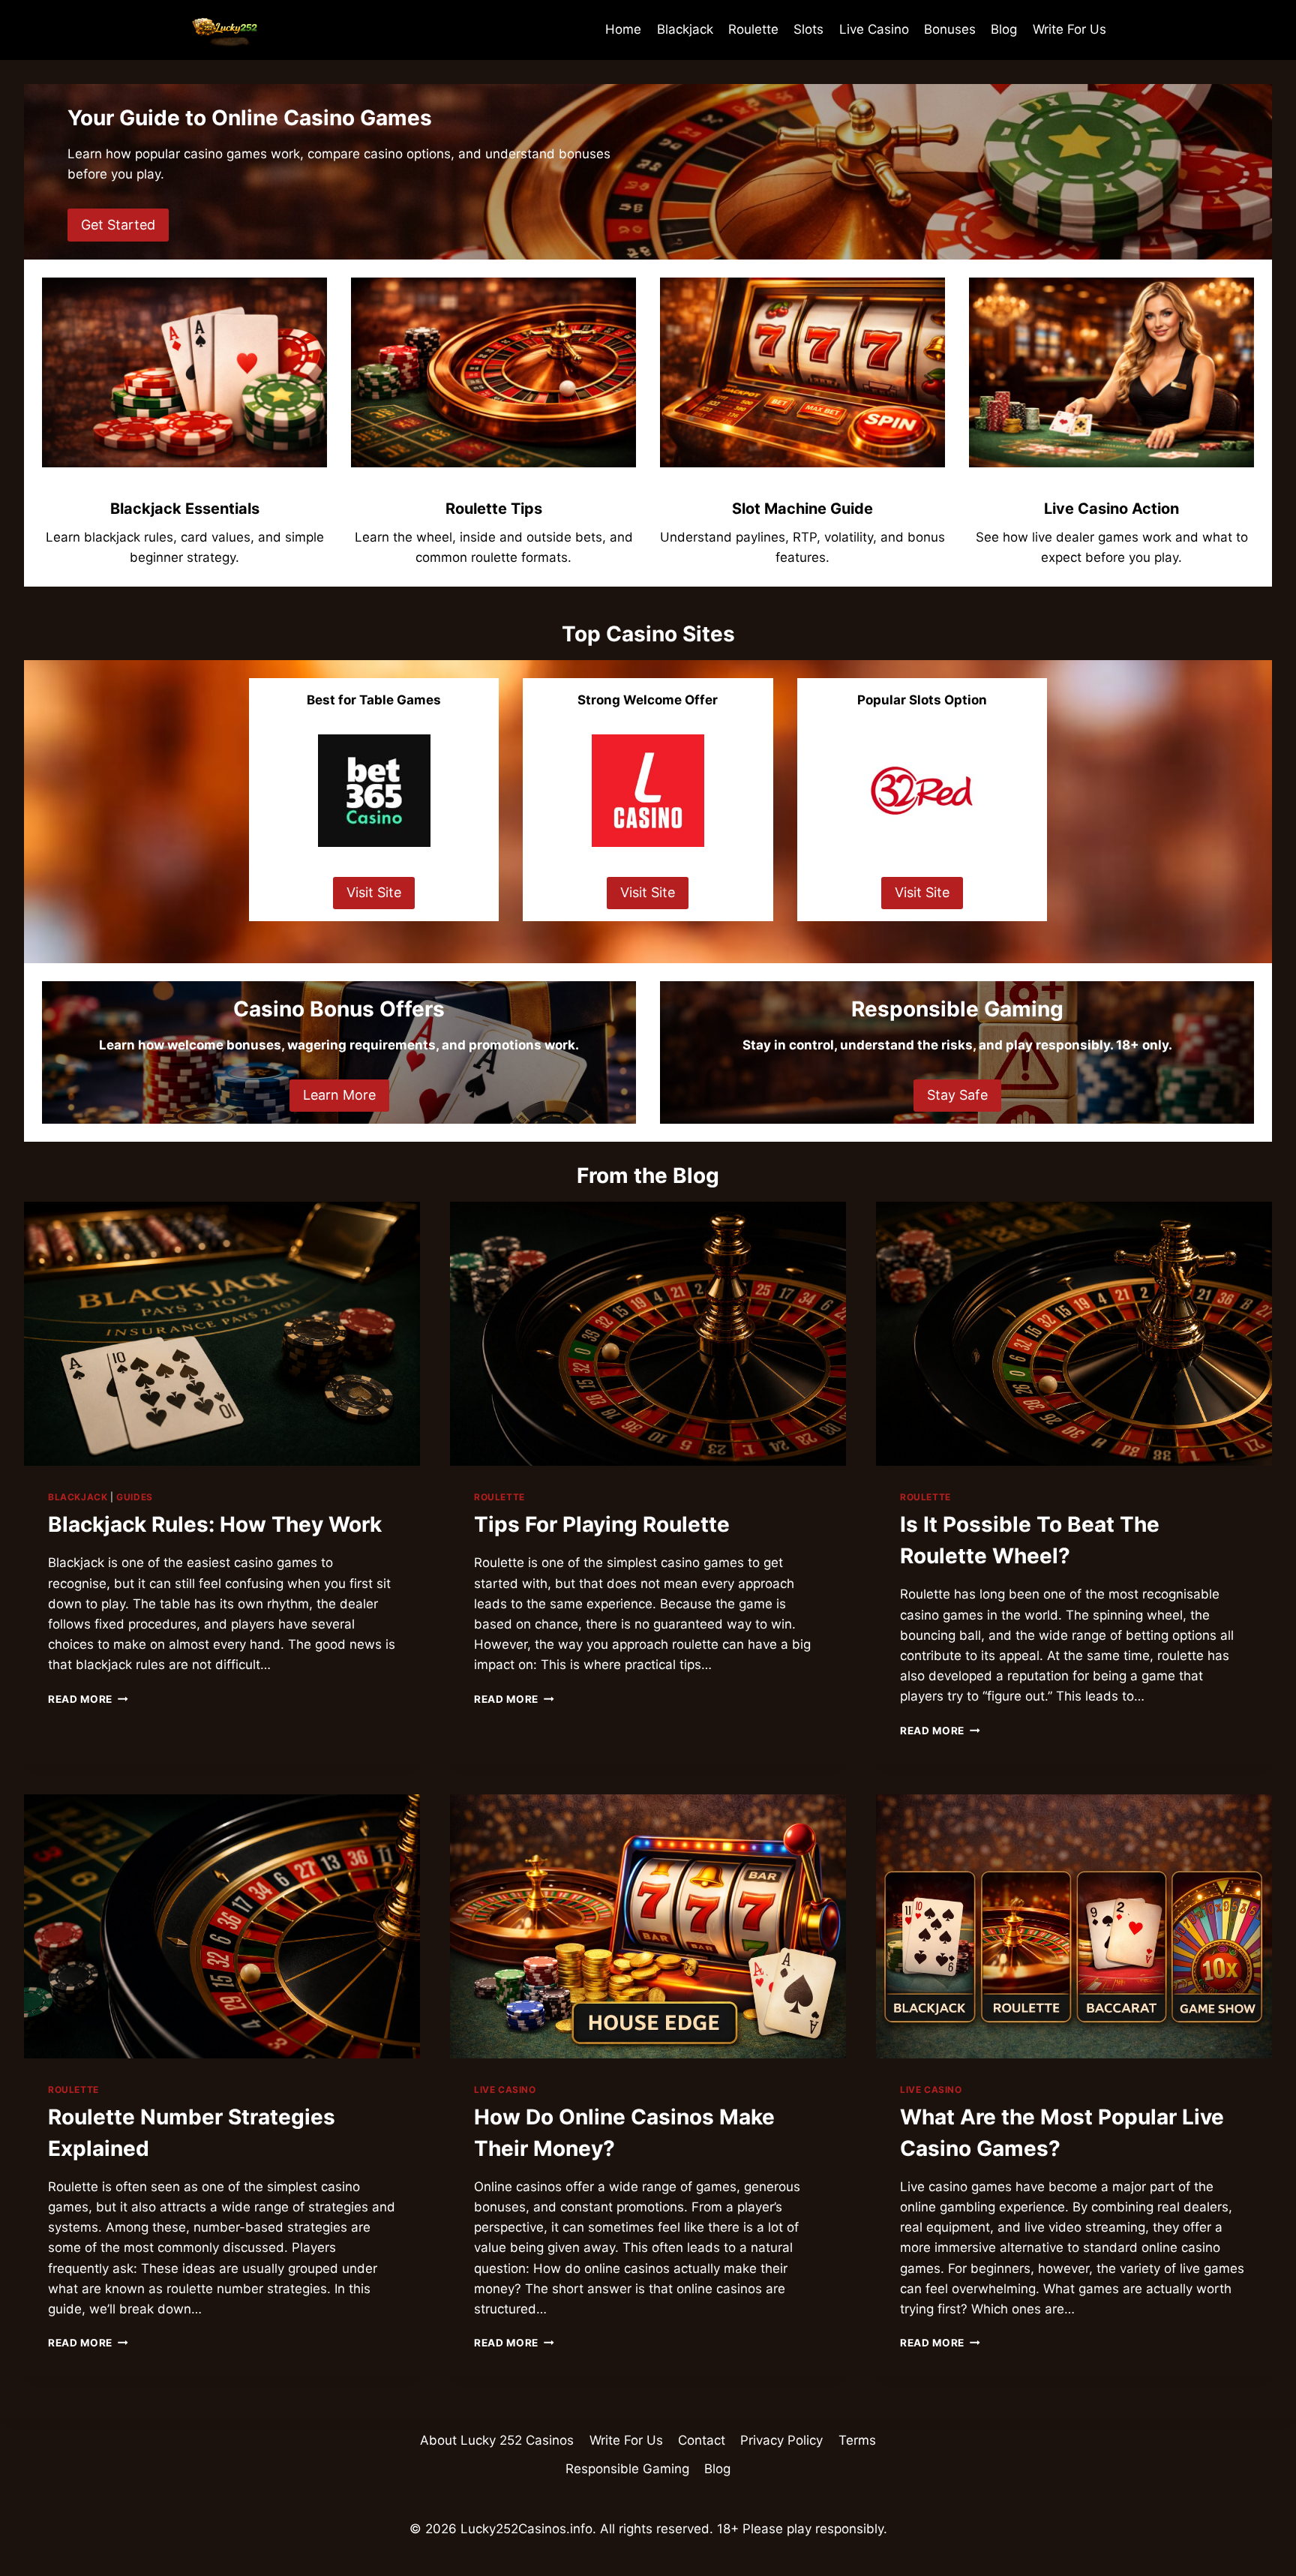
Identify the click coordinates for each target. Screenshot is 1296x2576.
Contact (702, 2440)
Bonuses (950, 29)
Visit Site (374, 892)
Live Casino (874, 29)
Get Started (118, 225)
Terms (857, 2440)
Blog (1004, 29)
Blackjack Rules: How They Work (215, 1524)
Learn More (339, 1095)
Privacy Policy (781, 2440)
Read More (88, 1699)
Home (623, 29)
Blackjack (685, 29)
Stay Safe (957, 1095)
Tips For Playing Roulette (602, 1524)
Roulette (753, 29)
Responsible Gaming (627, 2469)
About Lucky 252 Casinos (497, 2440)
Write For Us (1069, 29)
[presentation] (222, 1334)
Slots (808, 29)
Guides (135, 1497)
